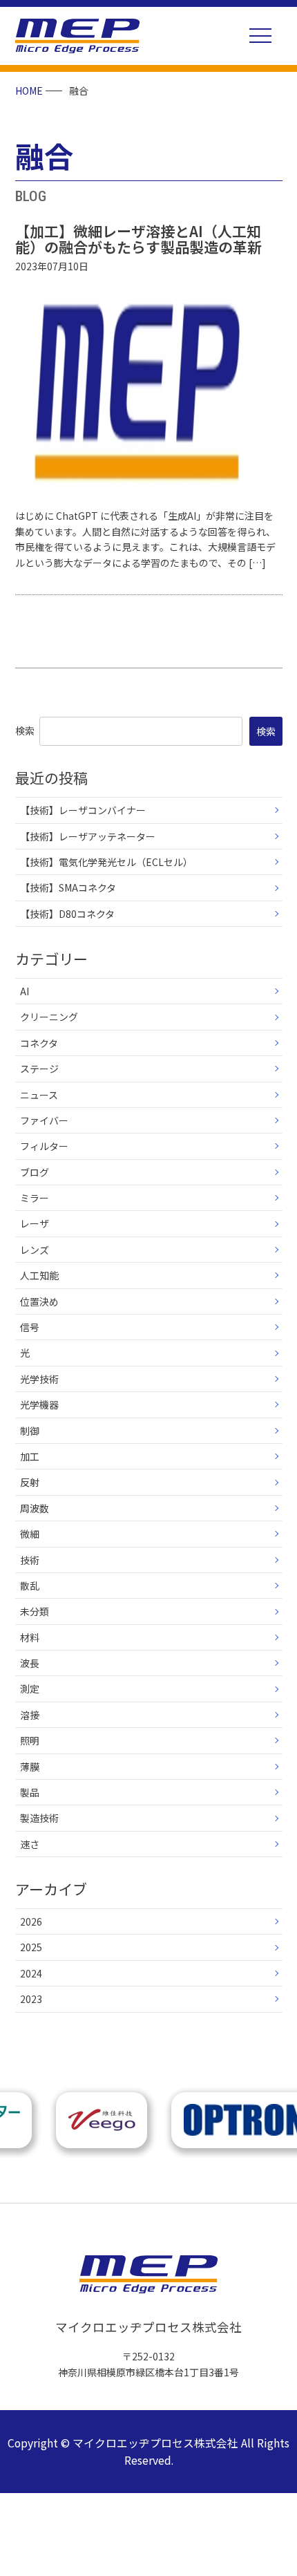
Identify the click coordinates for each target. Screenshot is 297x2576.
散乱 (30, 1586)
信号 (30, 1327)
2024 (31, 1973)
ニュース (39, 1095)
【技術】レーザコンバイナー (83, 810)
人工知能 (39, 1275)
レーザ (35, 1223)
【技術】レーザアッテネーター (88, 836)
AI (25, 991)
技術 (30, 1560)
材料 (30, 1637)
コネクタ (39, 1043)
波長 (30, 1663)
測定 (30, 1689)
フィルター (44, 1146)
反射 (30, 1482)
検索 (25, 731)
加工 (30, 1456)
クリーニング (49, 1017)
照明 (30, 1740)
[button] (260, 36)
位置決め (39, 1301)
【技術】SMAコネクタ (68, 887)
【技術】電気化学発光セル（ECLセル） (106, 862)
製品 (30, 1792)
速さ (30, 1844)
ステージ (39, 1069)
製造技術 (39, 1818)
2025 (31, 1947)
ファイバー (44, 1120)
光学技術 (39, 1379)
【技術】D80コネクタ (67, 914)
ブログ (35, 1172)
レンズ (35, 1250)
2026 (31, 1921)
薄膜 (30, 1767)
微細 (30, 1534)
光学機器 (39, 1404)
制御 (30, 1431)
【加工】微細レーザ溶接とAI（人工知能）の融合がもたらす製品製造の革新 (138, 239)
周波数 (35, 1508)
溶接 (30, 1715)
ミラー (35, 1198)
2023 (31, 1999)
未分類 (35, 1611)
